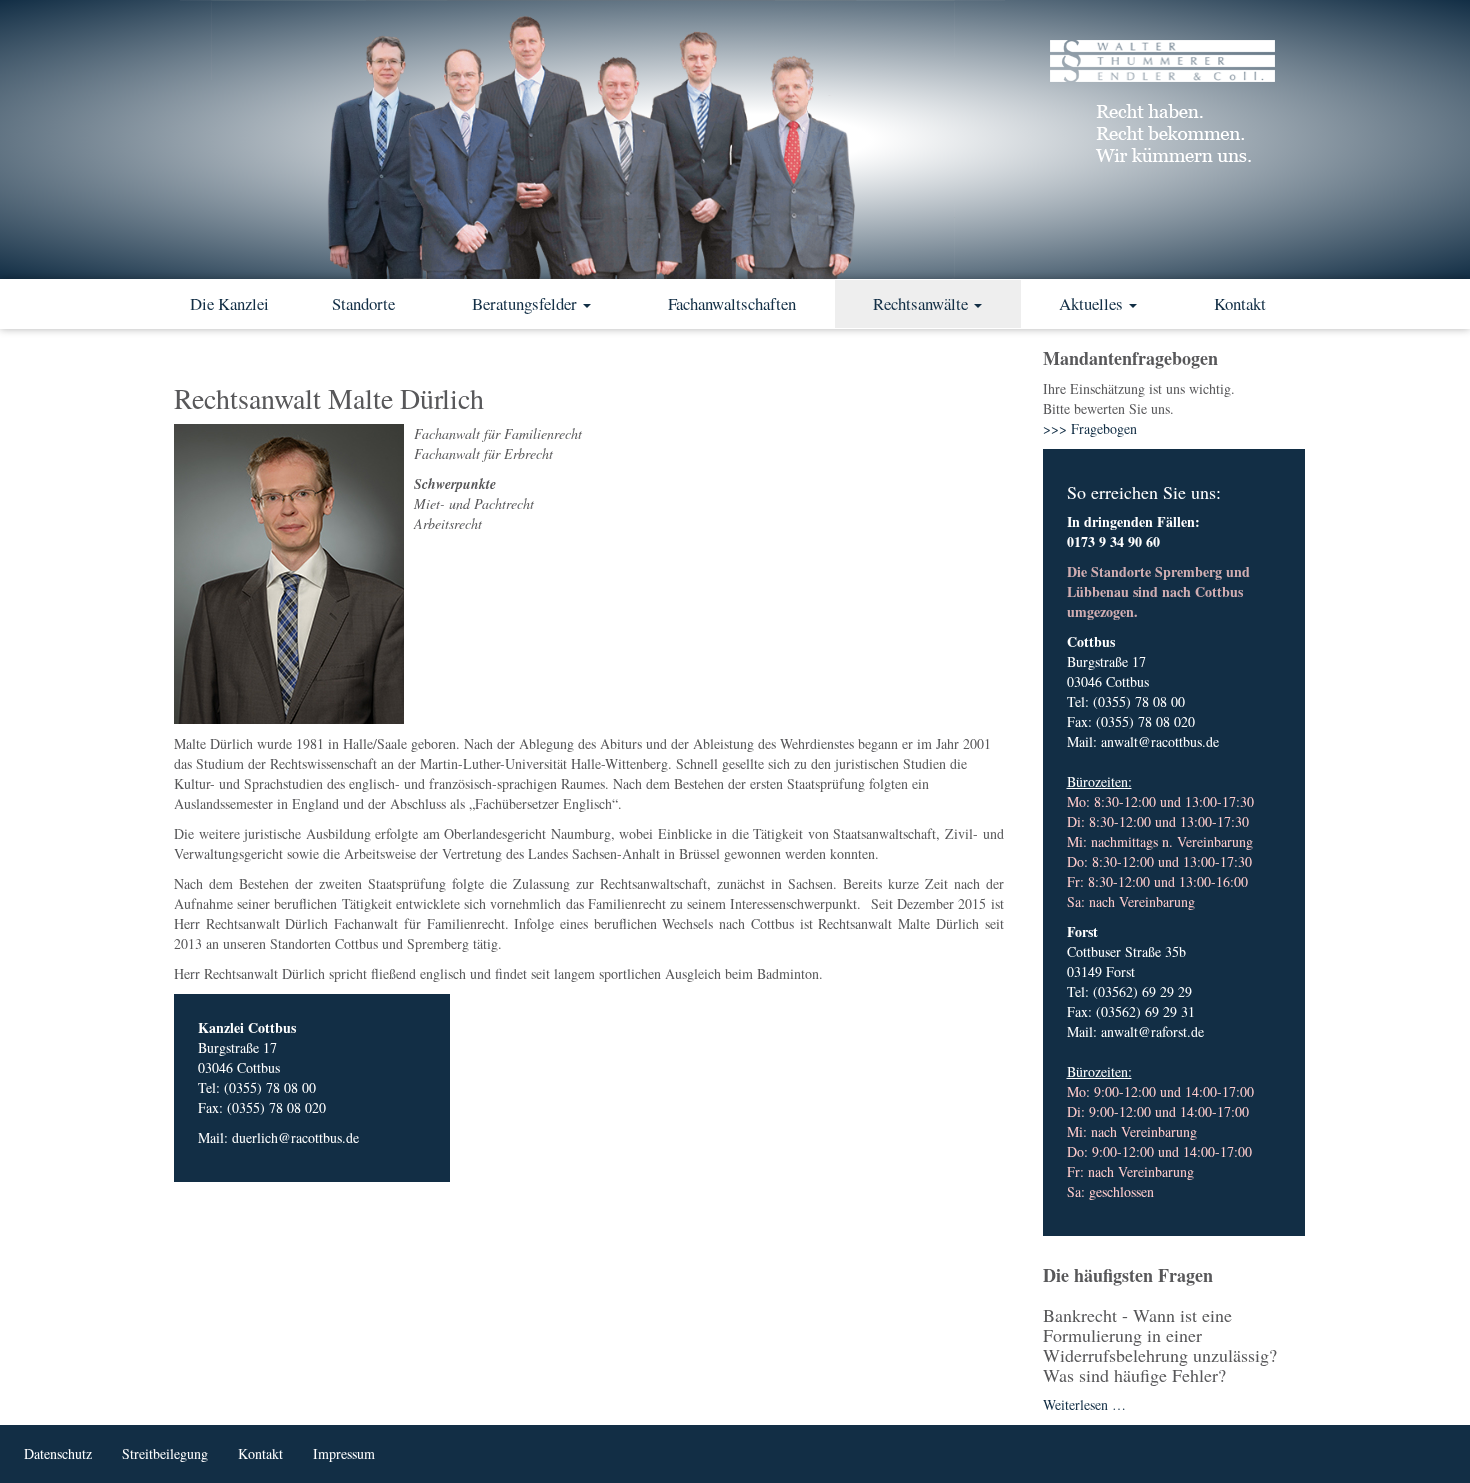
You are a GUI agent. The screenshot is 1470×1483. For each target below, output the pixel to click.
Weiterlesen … (1084, 1404)
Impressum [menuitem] (344, 1453)
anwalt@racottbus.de (1160, 741)
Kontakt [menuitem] (260, 1453)
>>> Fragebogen (1090, 428)
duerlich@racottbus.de (295, 1137)
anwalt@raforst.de (1152, 1031)
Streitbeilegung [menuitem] (165, 1453)
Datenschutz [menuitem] (58, 1453)
